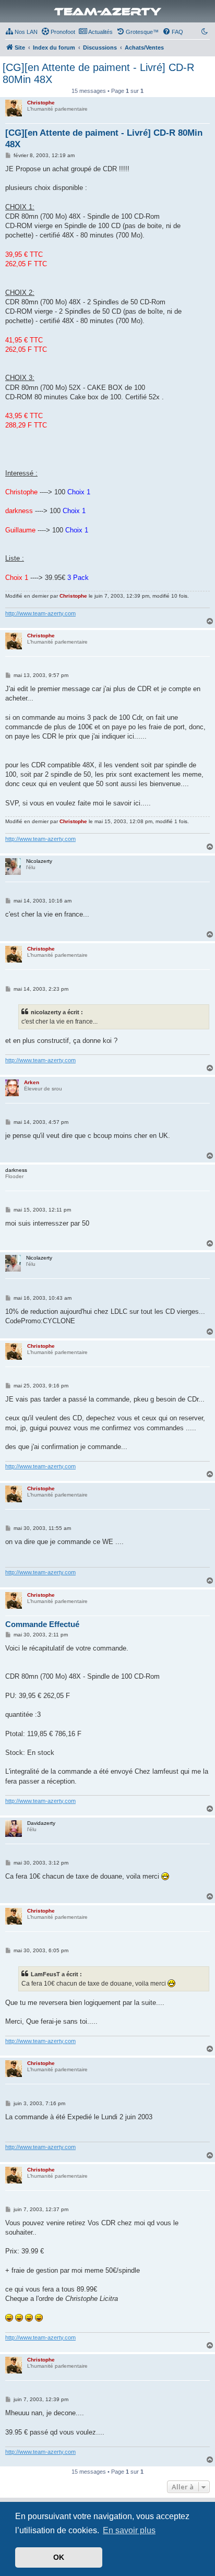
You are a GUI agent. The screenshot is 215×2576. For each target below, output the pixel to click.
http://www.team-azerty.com (40, 613)
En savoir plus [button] (129, 2530)
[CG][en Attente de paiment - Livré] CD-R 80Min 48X (98, 73)
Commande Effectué (42, 1624)
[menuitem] (21, 32)
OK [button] (59, 2557)
